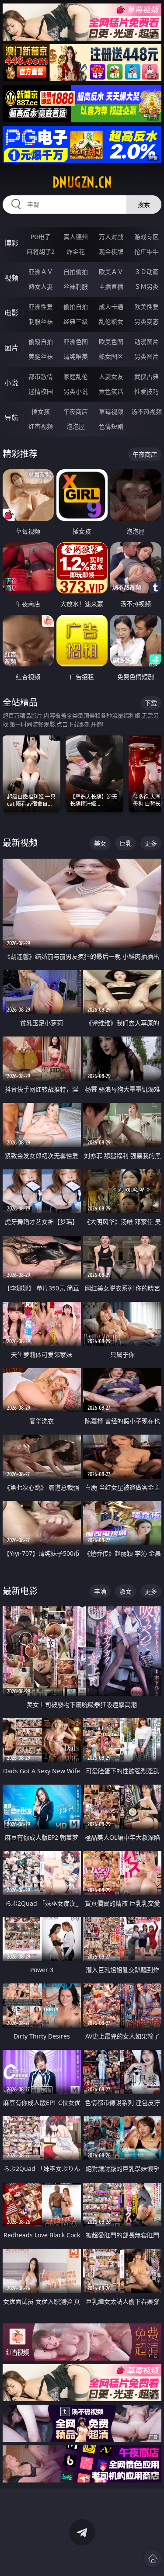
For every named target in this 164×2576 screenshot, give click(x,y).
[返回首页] (153, 2559)
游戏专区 (147, 237)
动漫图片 (147, 342)
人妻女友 (111, 376)
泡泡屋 (76, 426)
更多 (151, 843)
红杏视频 (41, 426)
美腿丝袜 (41, 356)
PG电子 (41, 237)
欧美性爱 (147, 307)
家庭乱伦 (76, 376)
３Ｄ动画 (147, 272)
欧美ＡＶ (111, 272)
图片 (11, 348)
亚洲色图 (76, 342)
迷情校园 (41, 391)
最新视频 (20, 843)
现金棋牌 (111, 251)
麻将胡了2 (41, 251)
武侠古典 (147, 376)
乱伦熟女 (111, 321)
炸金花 (76, 251)
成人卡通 (111, 307)
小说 (11, 383)
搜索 (144, 204)
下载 (151, 703)
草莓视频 (111, 411)
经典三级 (76, 321)
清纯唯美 (76, 356)
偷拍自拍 (76, 307)
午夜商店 (76, 411)
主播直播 (111, 286)
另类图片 (147, 356)
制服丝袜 (41, 321)
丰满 (100, 1591)
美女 (100, 843)
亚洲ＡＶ (41, 272)
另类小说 (76, 391)
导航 (11, 418)
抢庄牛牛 (147, 251)
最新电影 (20, 1591)
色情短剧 (111, 426)
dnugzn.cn (82, 182)
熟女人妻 (41, 286)
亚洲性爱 (41, 307)
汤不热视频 (147, 411)
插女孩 (41, 411)
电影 (11, 313)
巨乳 (126, 843)
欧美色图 (111, 342)
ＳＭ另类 (147, 286)
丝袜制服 (76, 286)
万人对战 (111, 237)
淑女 (126, 1591)
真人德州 (76, 237)
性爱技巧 (147, 391)
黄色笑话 (111, 391)
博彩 (11, 243)
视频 (11, 278)
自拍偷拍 (76, 272)
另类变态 (147, 321)
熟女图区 (111, 356)
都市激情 (41, 376)
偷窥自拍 (41, 342)
